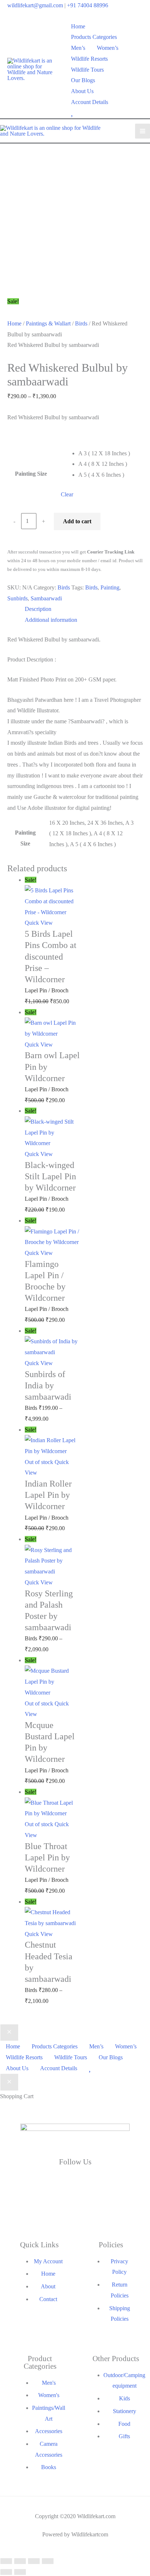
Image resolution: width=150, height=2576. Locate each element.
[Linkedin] (121, 2182)
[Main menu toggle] (143, 131)
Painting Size (31, 474)
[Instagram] (29, 2207)
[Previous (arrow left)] (6, 2572)
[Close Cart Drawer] (9, 2082)
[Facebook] (29, 2182)
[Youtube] (75, 2207)
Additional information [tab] (51, 620)
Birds (81, 323)
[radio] (108, 453)
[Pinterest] (121, 2207)
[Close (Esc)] (48, 2561)
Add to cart (77, 521)
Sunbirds (17, 598)
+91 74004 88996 (88, 5)
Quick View (39, 923)
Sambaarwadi (46, 598)
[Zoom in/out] (6, 2561)
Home (14, 323)
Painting (110, 587)
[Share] (34, 2561)
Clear (67, 494)
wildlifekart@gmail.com (35, 5)
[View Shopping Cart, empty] (138, 70)
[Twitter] (75, 2182)
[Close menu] (9, 2033)
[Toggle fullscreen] (20, 2561)
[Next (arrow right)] (20, 2572)
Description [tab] (38, 609)
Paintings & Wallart (48, 323)
